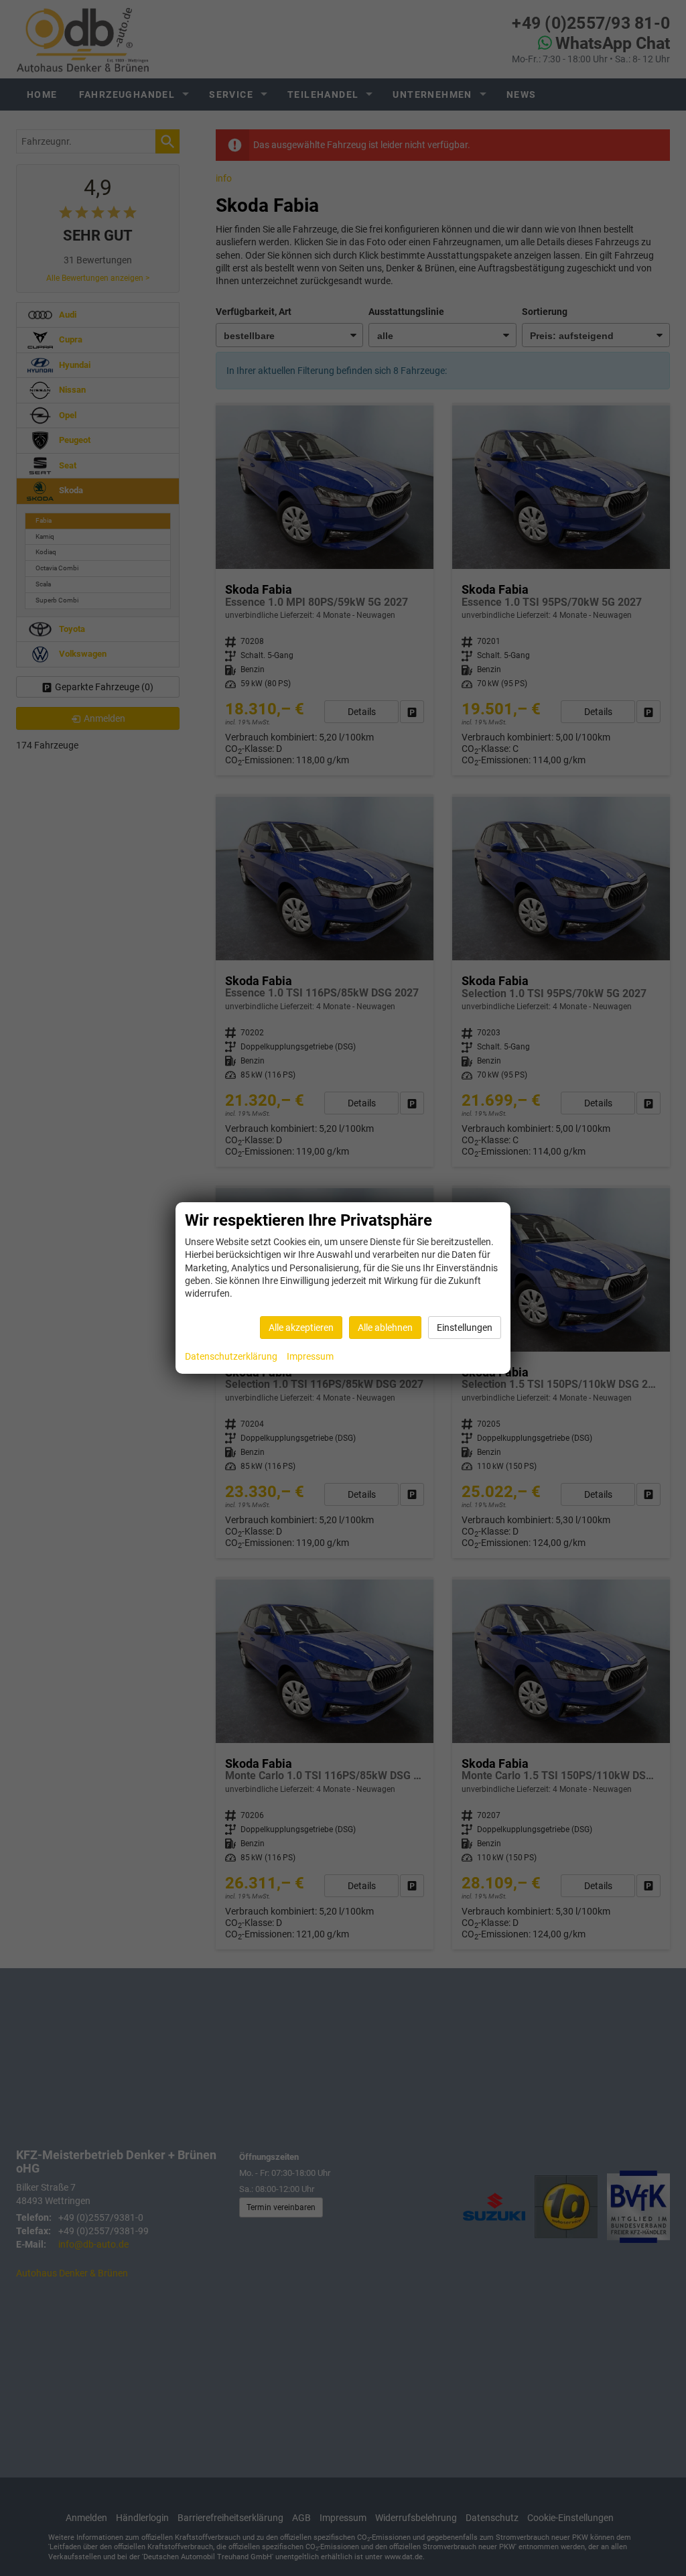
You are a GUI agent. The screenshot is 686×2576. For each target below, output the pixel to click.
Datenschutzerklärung (231, 1356)
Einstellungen (465, 1328)
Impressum (310, 1356)
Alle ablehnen (385, 1328)
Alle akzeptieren (301, 1328)
